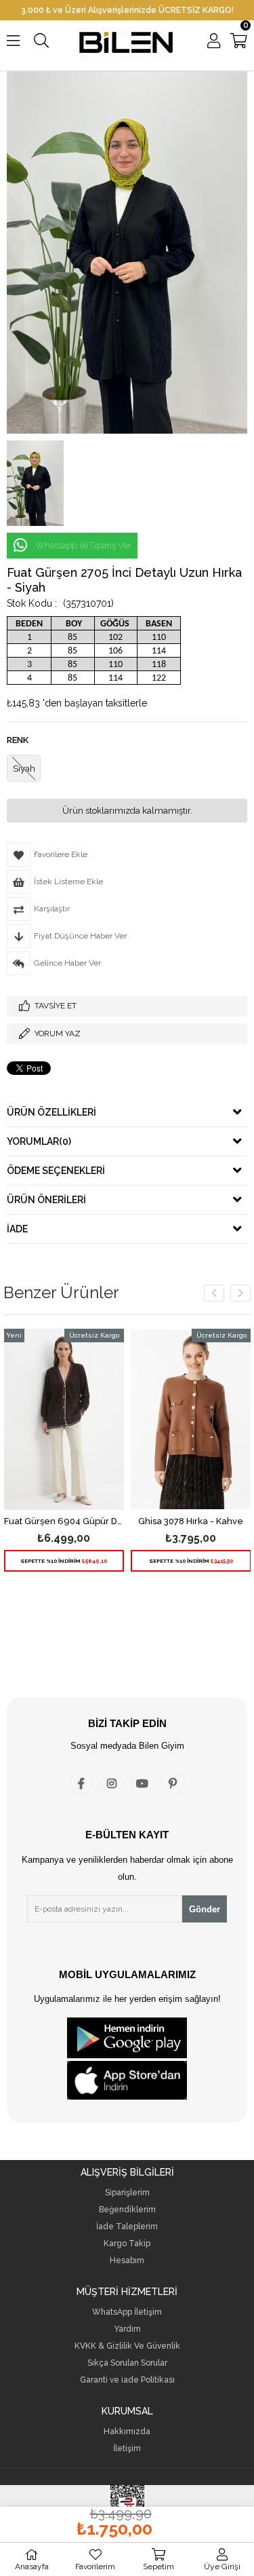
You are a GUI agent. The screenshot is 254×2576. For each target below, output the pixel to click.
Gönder (205, 1909)
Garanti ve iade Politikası (127, 2380)
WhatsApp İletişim (127, 2312)
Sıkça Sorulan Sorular (127, 2363)
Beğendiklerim (127, 2210)
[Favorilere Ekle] (64, 1464)
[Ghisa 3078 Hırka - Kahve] (191, 1419)
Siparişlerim (127, 2193)
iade (17, 1229)
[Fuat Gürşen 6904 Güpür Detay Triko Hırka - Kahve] (64, 1419)
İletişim (127, 2449)
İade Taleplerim (127, 2227)
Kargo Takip (127, 2244)
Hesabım (127, 2261)
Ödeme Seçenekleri (56, 1171)
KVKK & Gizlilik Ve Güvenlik (127, 2346)
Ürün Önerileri (46, 1200)
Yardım (127, 2329)
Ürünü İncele (88, 1464)
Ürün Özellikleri (51, 1112)
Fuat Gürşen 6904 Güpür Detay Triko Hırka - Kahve (64, 1521)
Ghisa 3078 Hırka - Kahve (191, 1521)
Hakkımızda (127, 2432)
